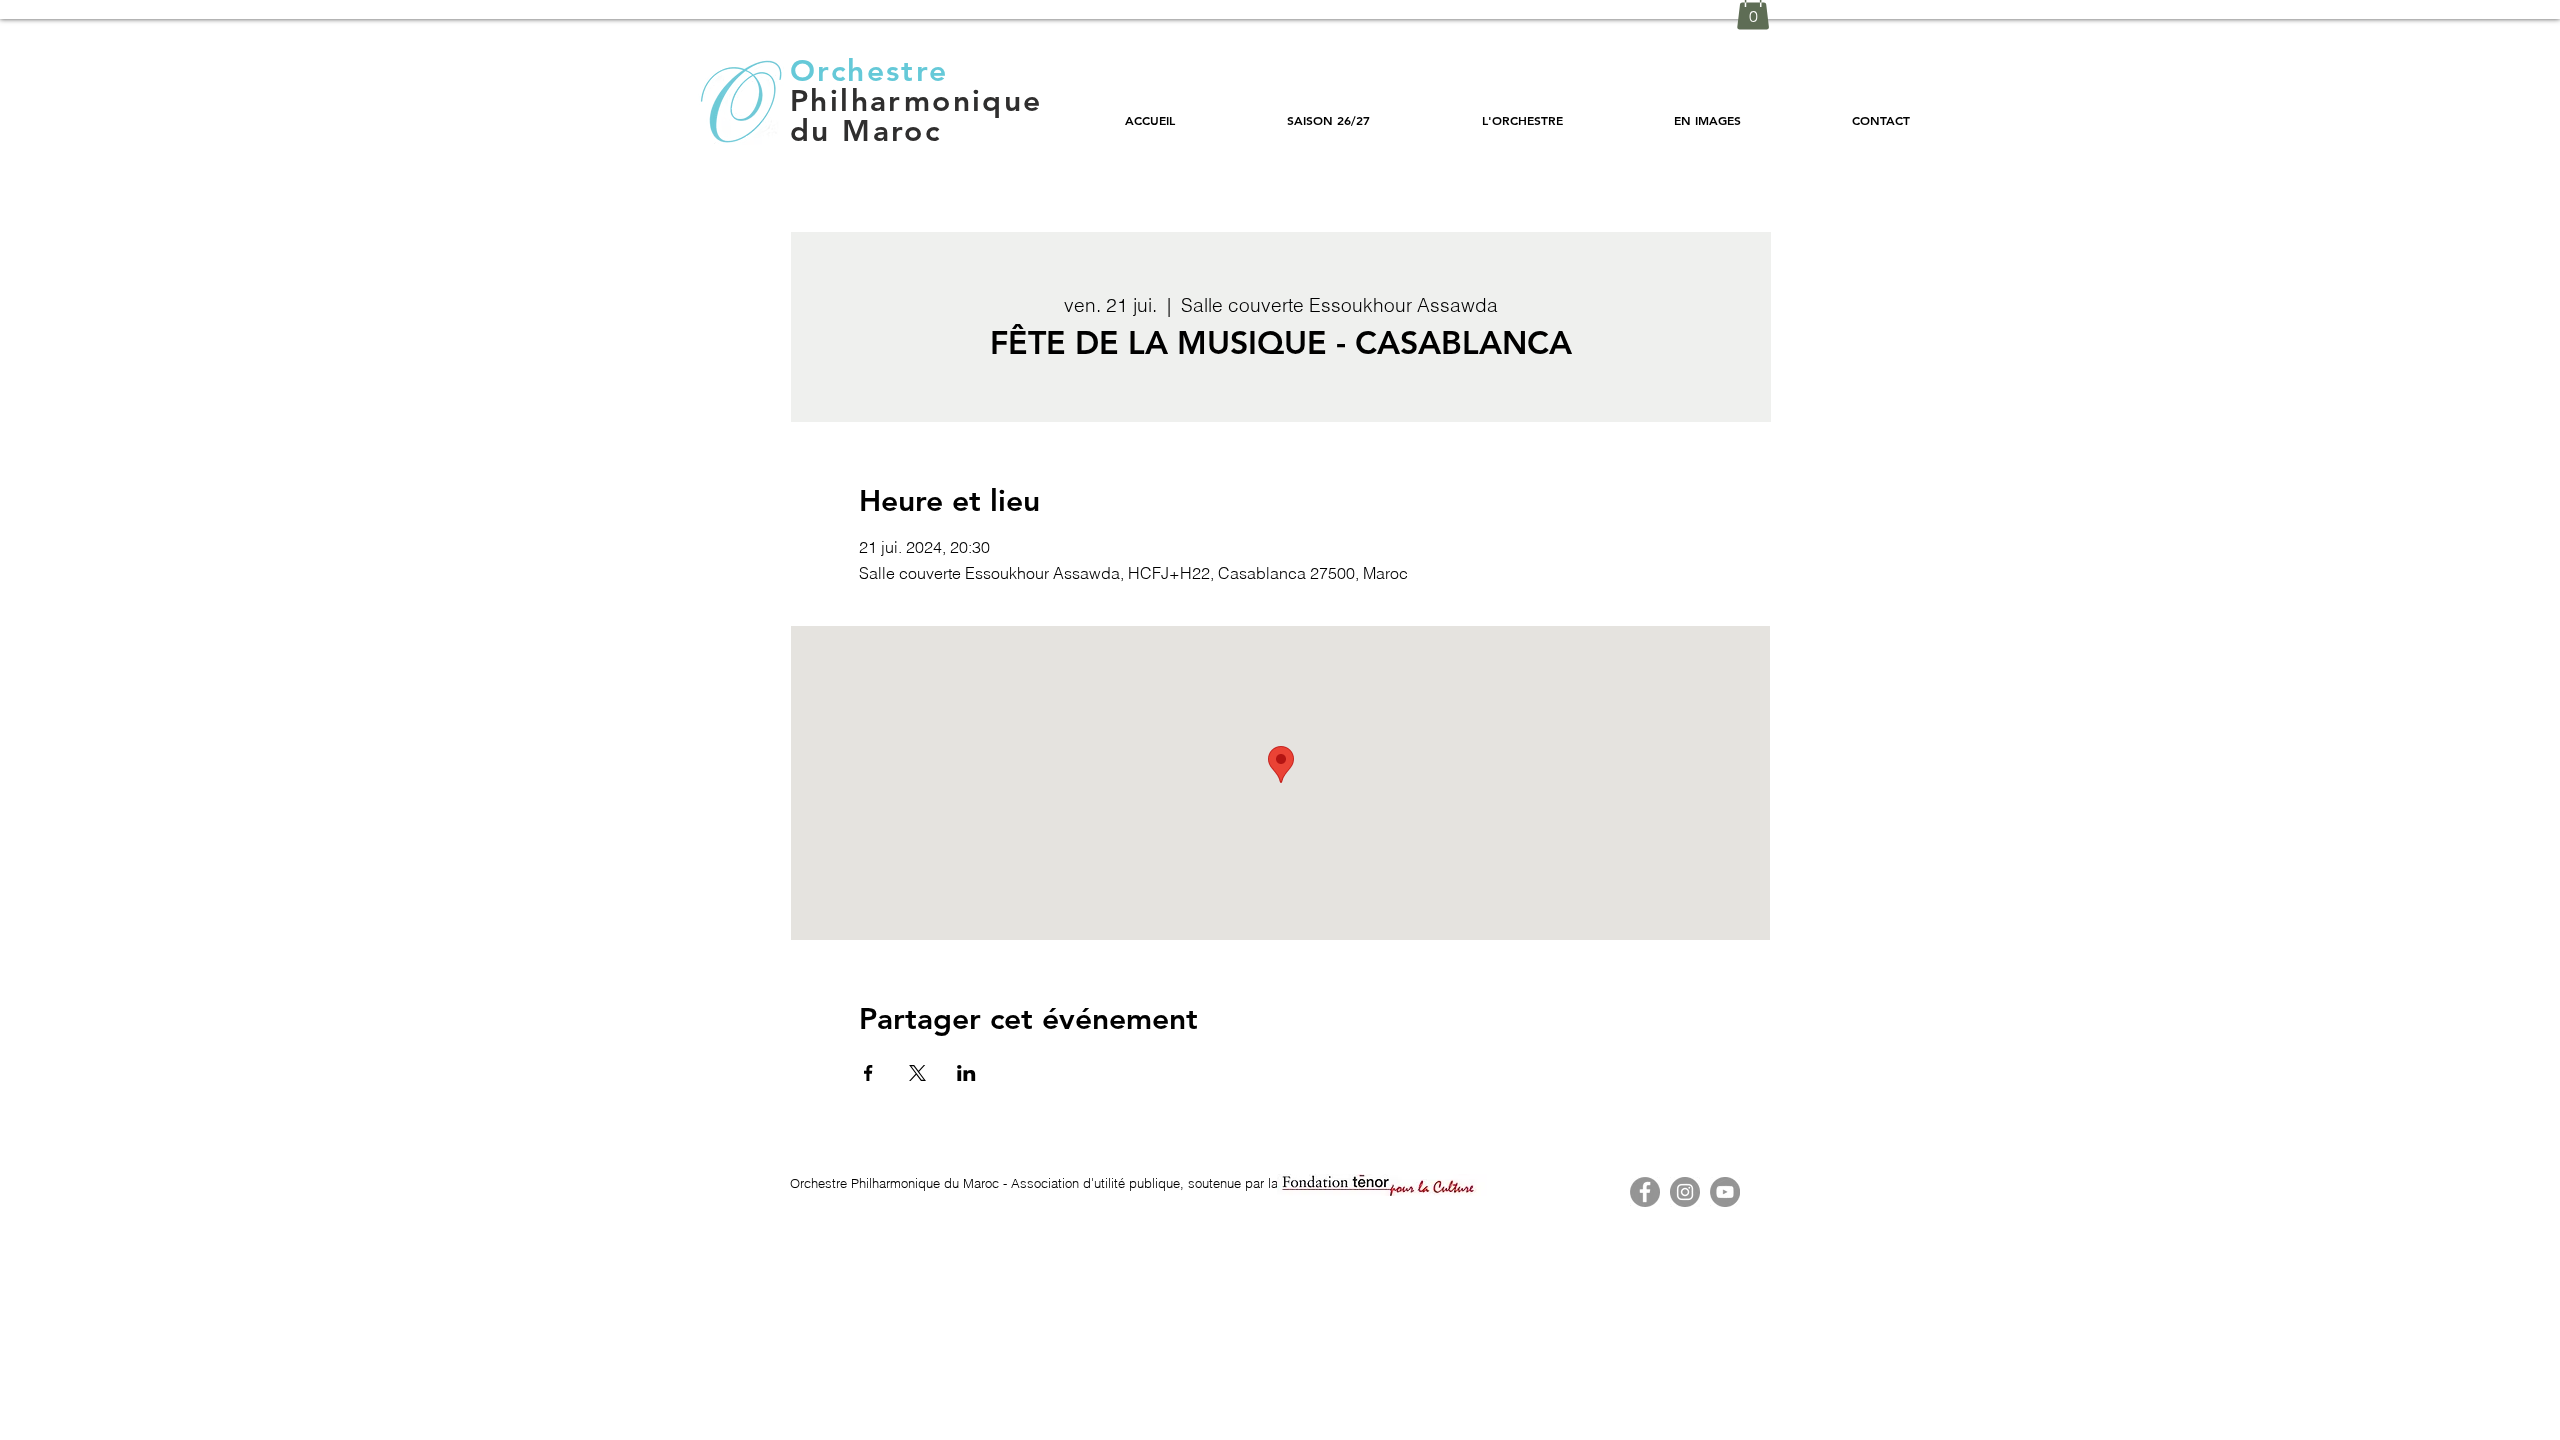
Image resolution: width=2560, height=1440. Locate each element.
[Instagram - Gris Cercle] (1685, 1192)
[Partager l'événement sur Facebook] (868, 1073)
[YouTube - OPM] (1725, 1192)
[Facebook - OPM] (1645, 1192)
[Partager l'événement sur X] (917, 1073)
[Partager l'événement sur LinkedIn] (966, 1073)
